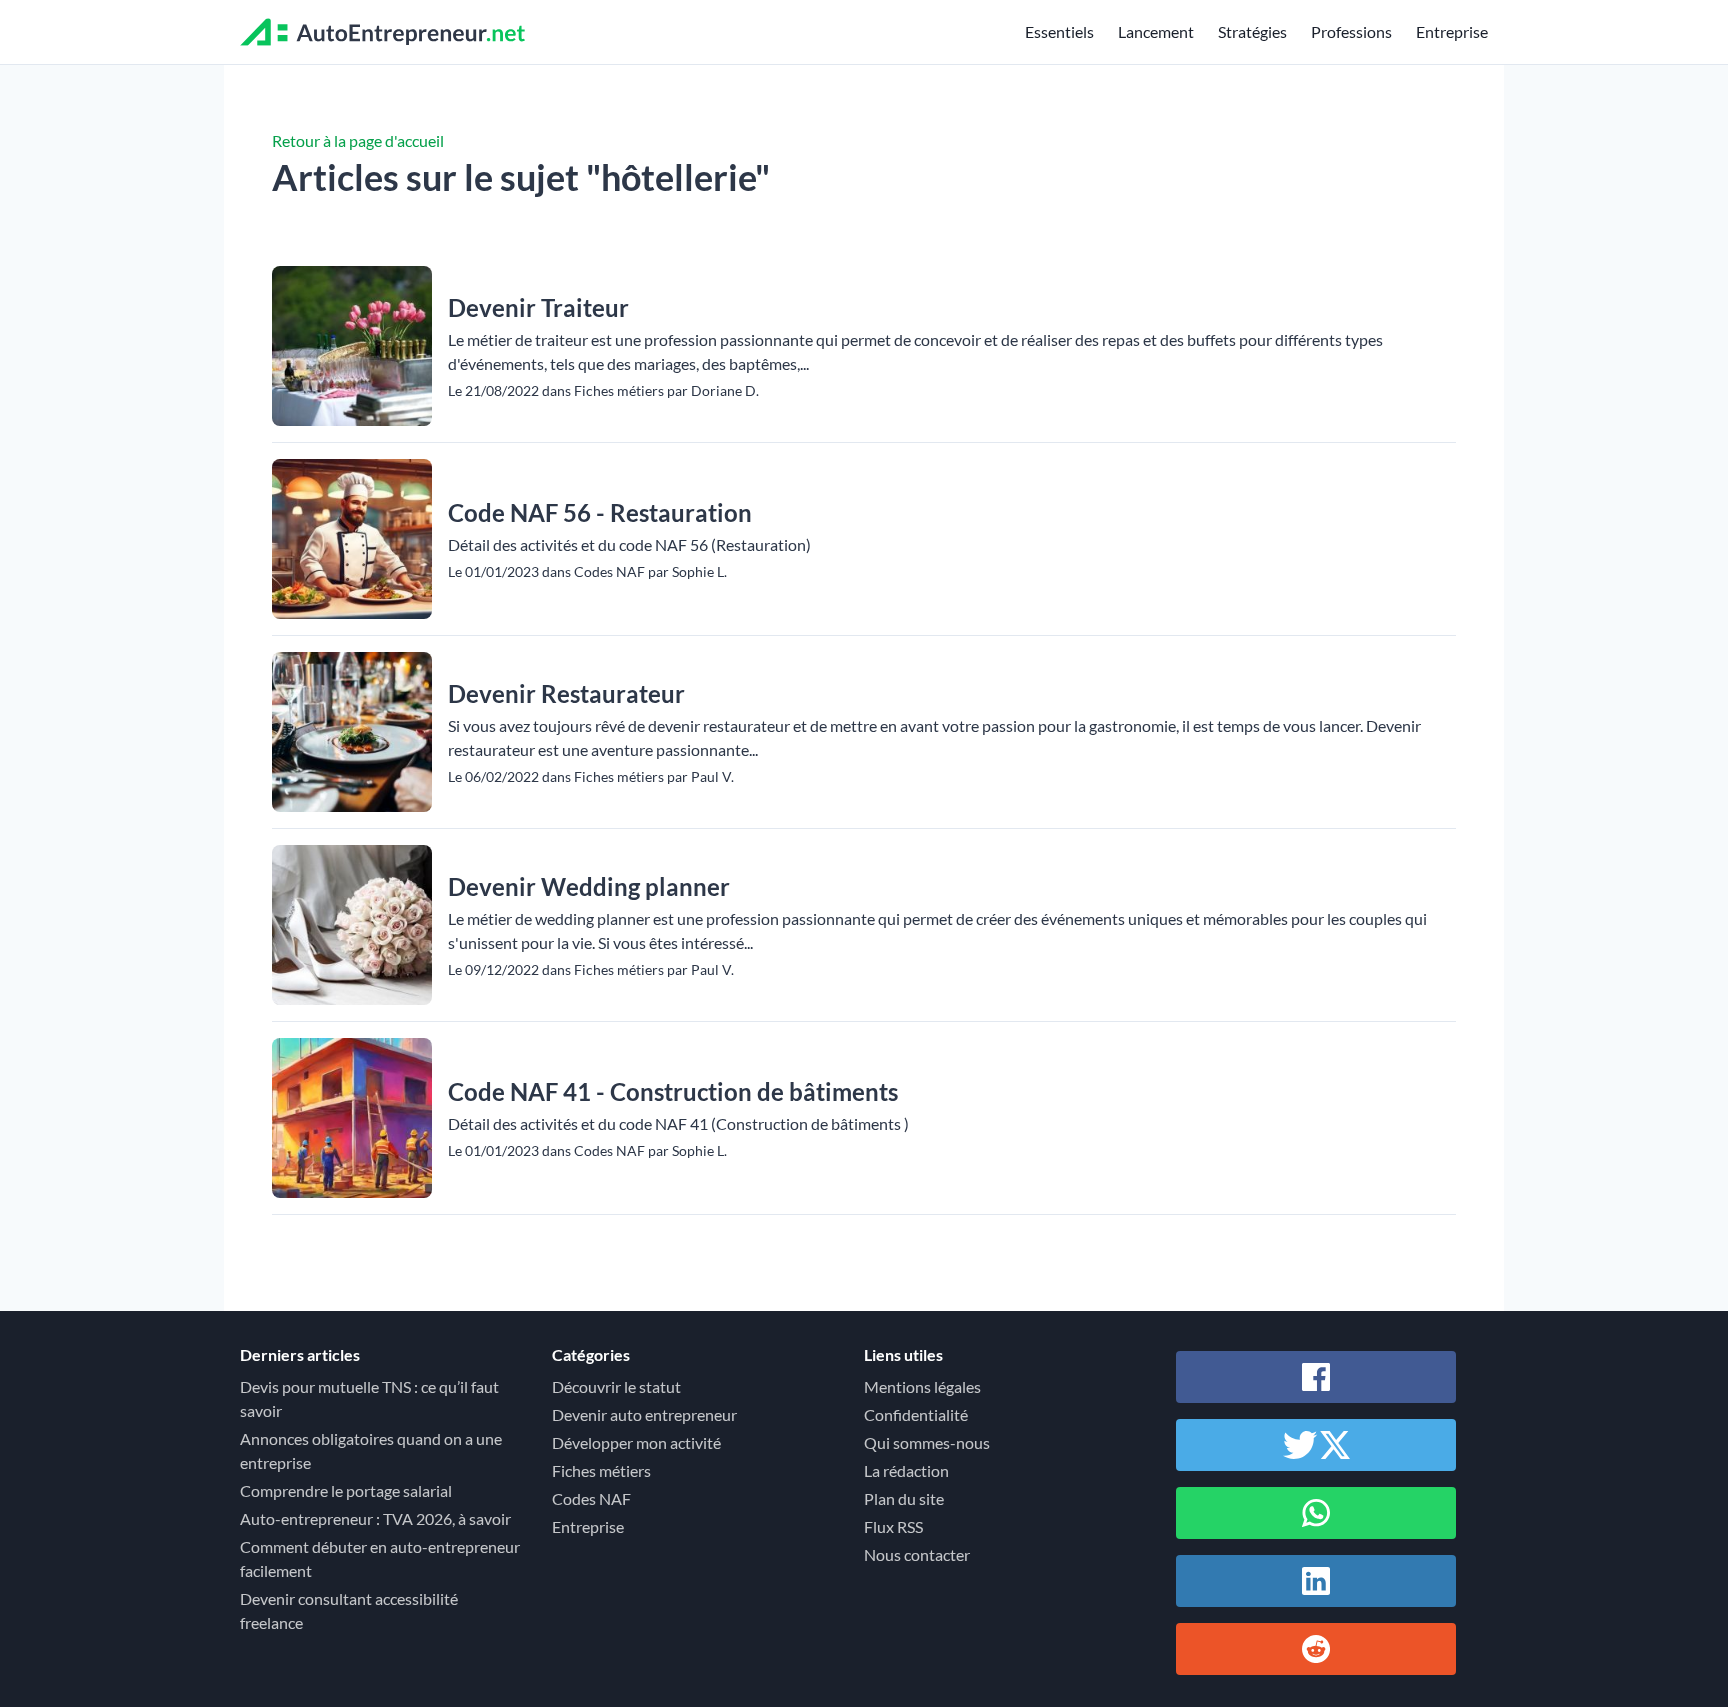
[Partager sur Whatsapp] (1316, 1513)
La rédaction (906, 1470)
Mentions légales (922, 1386)
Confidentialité (916, 1414)
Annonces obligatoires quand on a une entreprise (371, 1450)
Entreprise (1452, 31)
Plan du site (904, 1498)
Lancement (1156, 31)
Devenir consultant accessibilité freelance (349, 1610)
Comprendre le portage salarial (346, 1490)
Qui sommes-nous (927, 1442)
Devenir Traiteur (538, 307)
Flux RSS (893, 1526)
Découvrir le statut (616, 1386)
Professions (1351, 31)
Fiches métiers (601, 1470)
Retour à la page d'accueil (358, 140)
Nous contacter (917, 1554)
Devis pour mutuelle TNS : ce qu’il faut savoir (369, 1398)
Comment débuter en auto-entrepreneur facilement (380, 1558)
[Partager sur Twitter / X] (1316, 1445)
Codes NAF (591, 1498)
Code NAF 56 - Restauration (600, 512)
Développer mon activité (636, 1442)
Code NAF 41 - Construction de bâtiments (673, 1091)
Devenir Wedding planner (589, 886)
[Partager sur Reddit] (1316, 1649)
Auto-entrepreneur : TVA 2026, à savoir (375, 1518)
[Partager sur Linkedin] (1316, 1581)
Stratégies (1252, 31)
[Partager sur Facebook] (1316, 1377)
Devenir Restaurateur (566, 693)
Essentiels (1059, 31)
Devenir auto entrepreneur (644, 1414)
